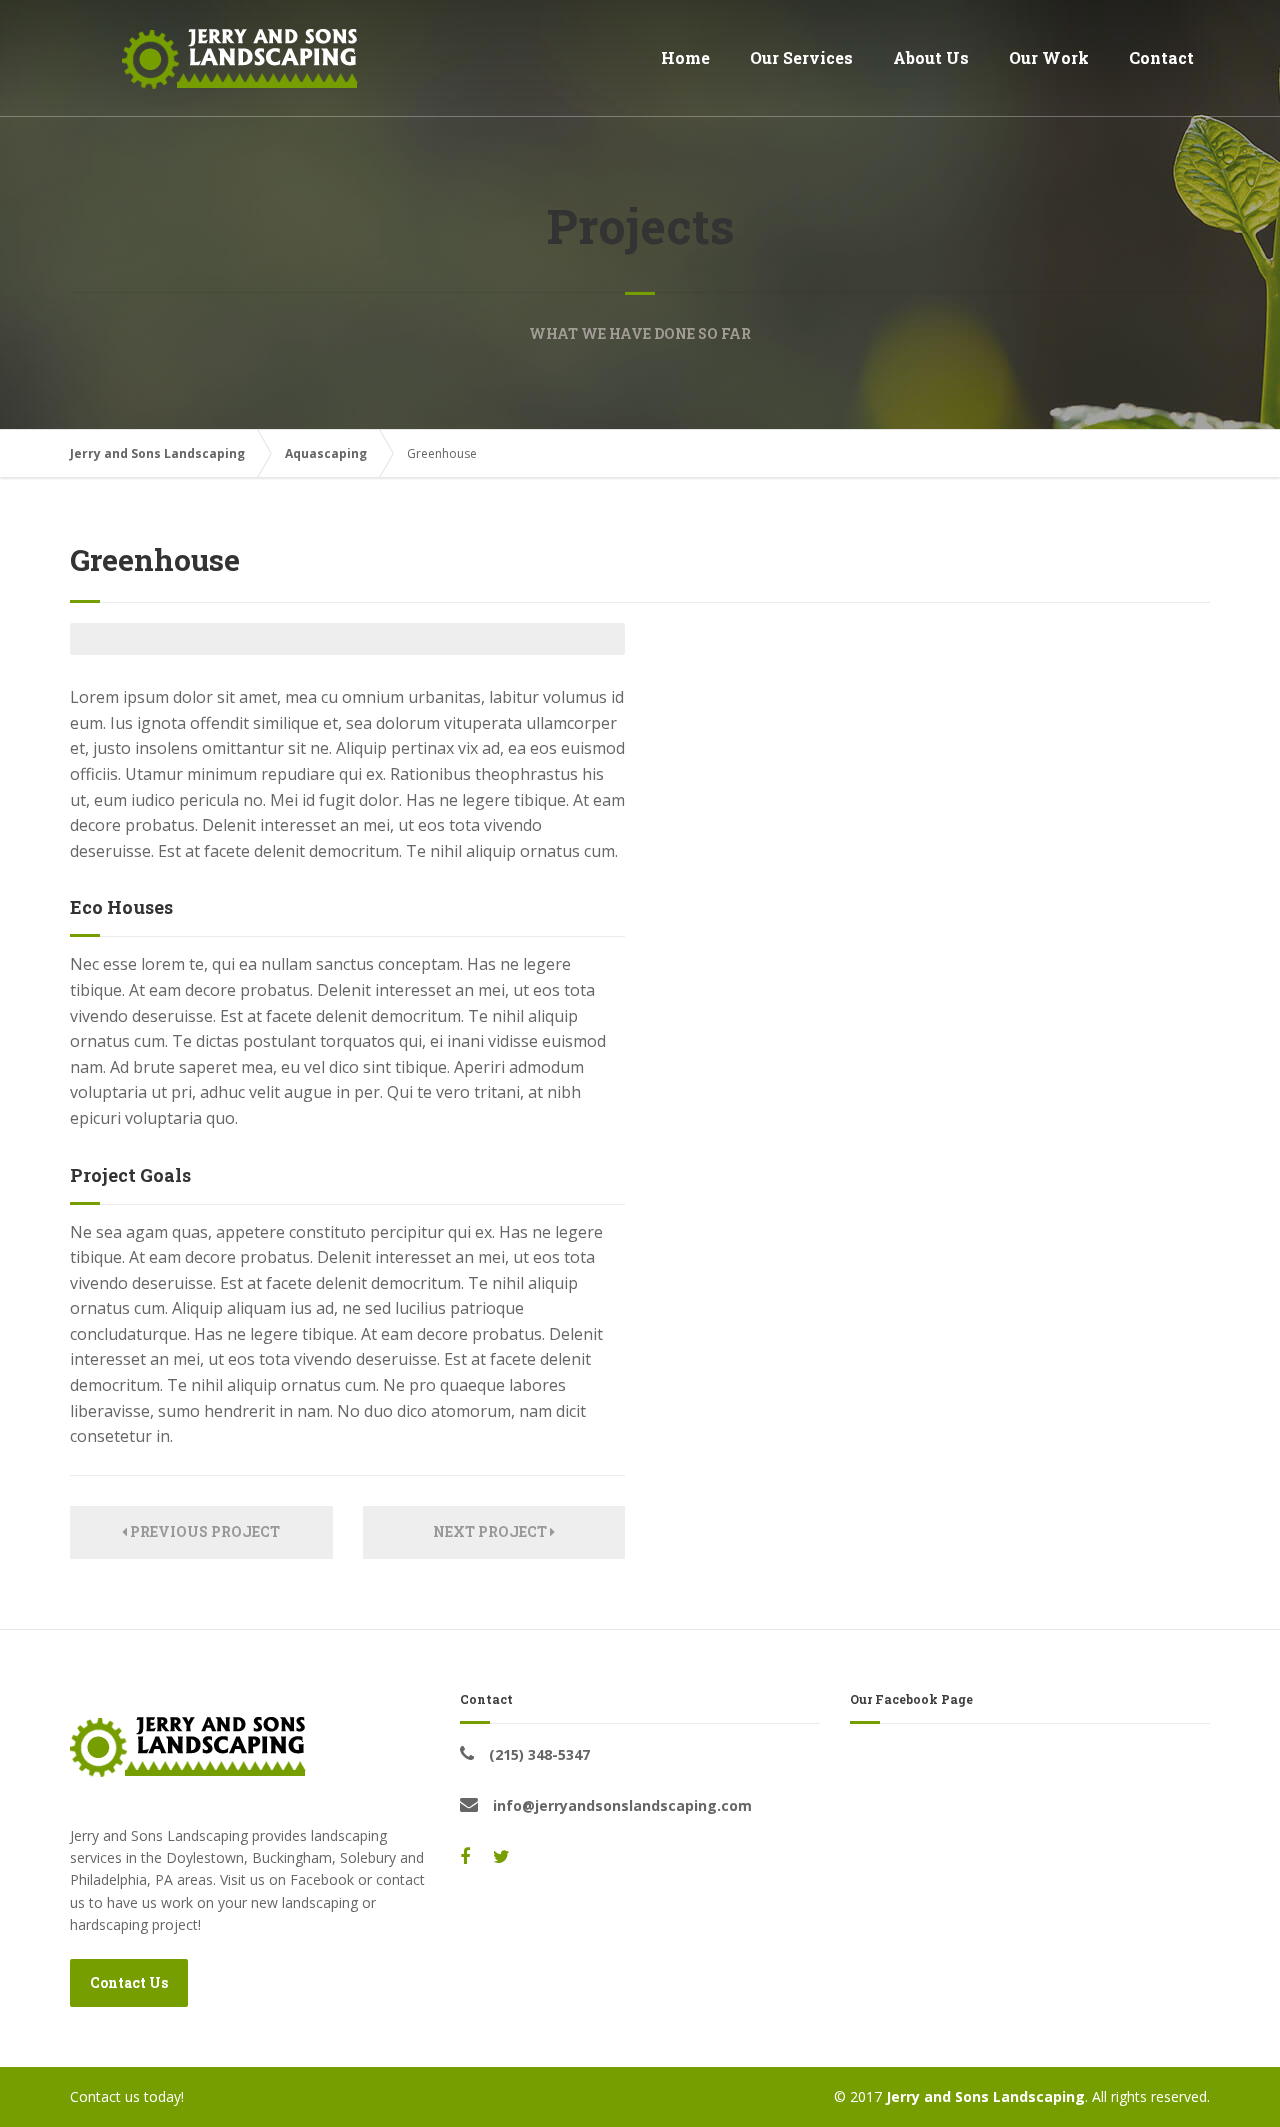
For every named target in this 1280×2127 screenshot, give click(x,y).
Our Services (801, 57)
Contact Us (129, 1982)
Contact (1161, 57)
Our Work (1049, 57)
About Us (931, 57)
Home (685, 57)
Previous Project (203, 1531)
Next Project (491, 1531)
